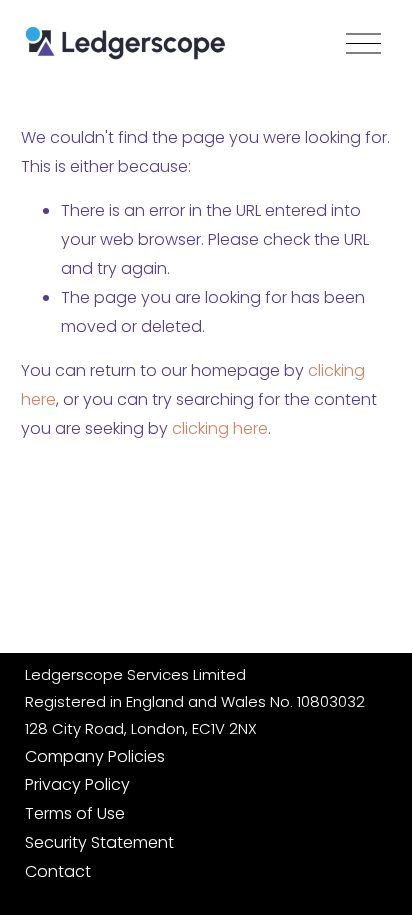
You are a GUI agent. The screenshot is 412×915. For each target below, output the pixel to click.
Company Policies (95, 756)
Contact (58, 871)
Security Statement (99, 842)
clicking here (220, 428)
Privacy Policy (77, 784)
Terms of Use (75, 813)
